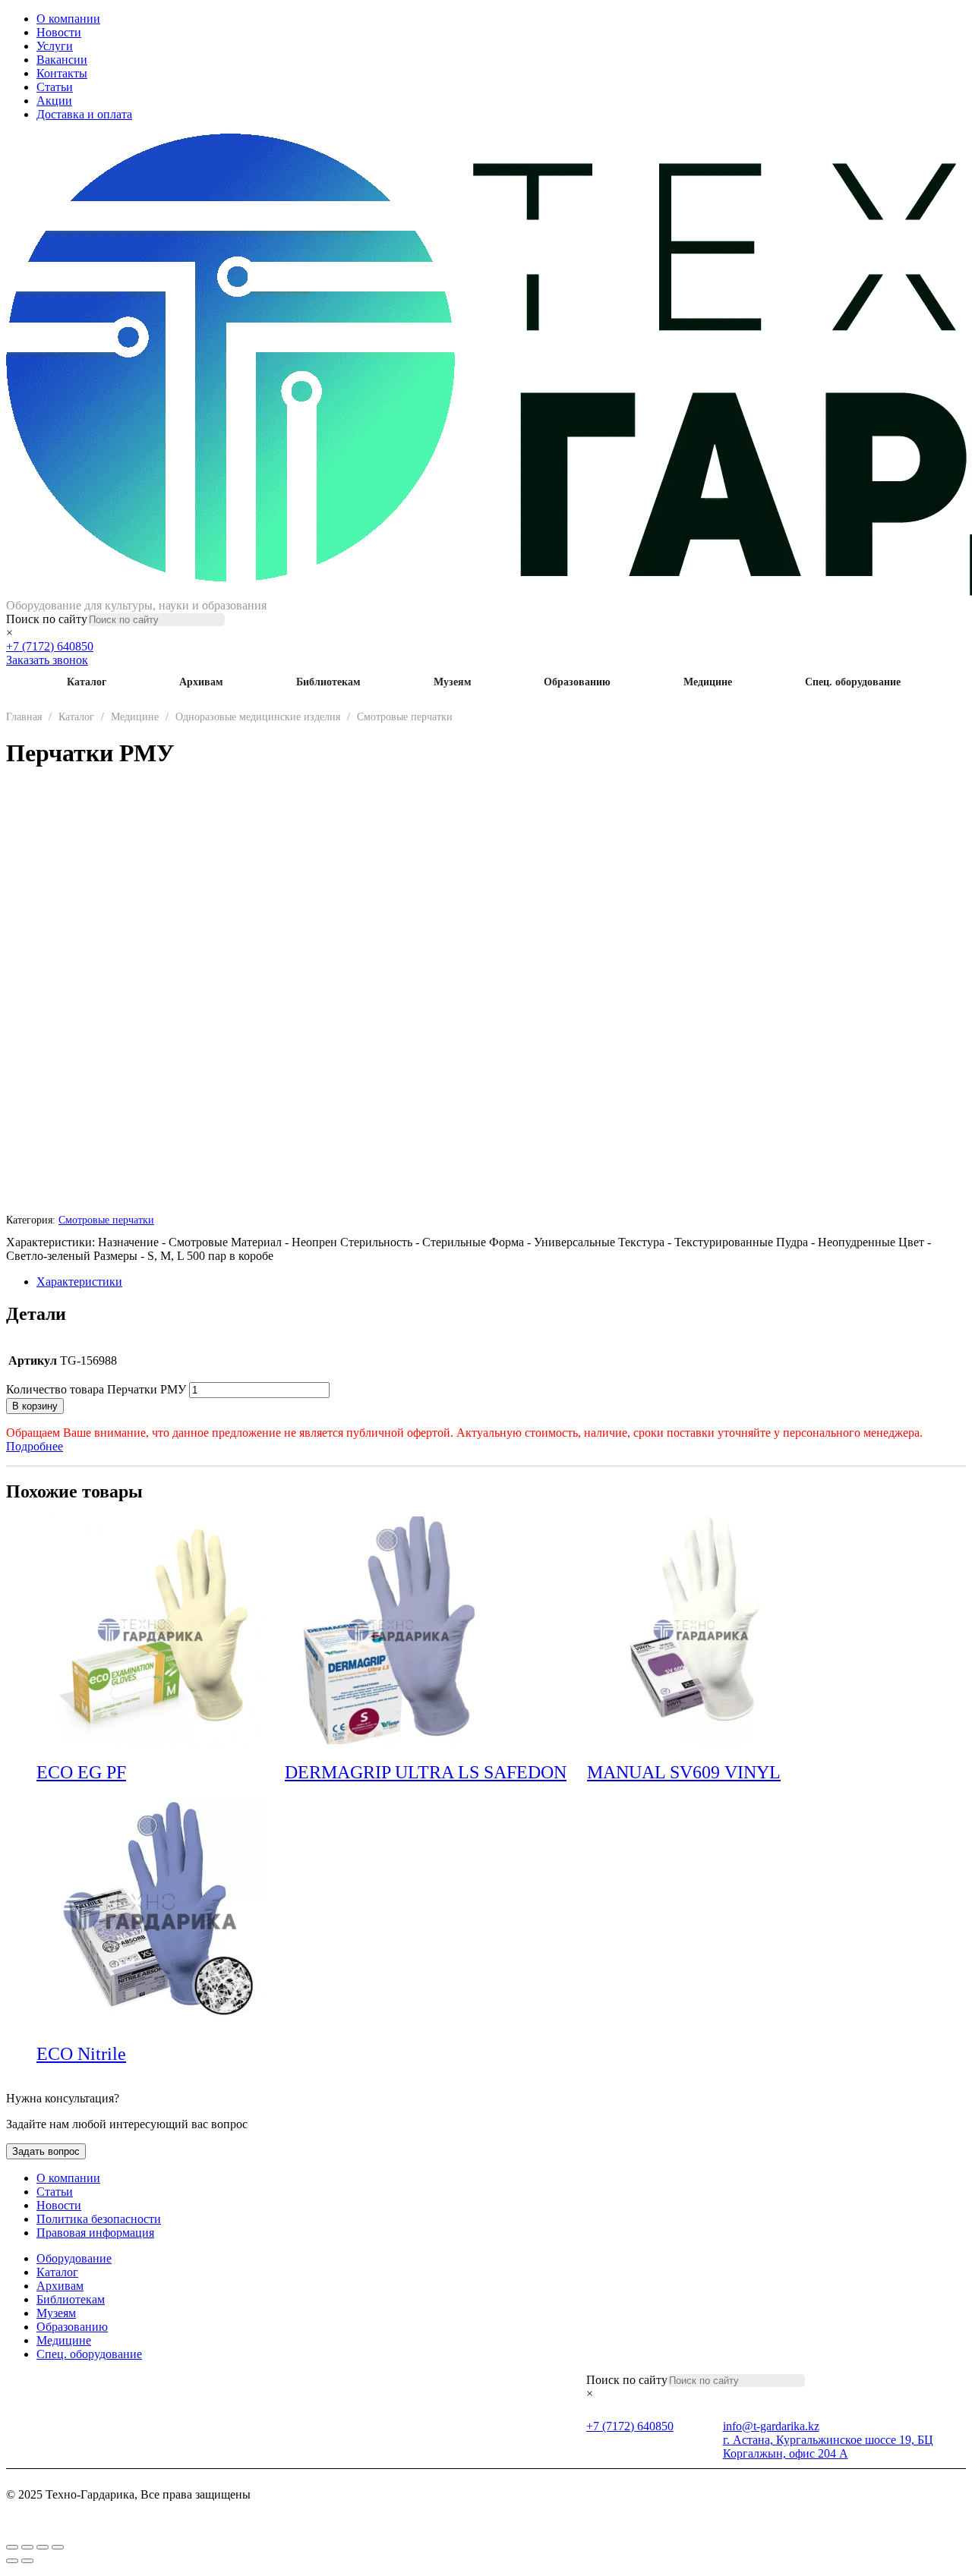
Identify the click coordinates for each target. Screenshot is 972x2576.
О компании (68, 19)
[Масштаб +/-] (12, 2547)
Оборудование (74, 2258)
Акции (54, 101)
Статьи (55, 87)
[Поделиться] (43, 2547)
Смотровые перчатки (405, 717)
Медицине (708, 682)
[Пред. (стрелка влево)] (12, 2561)
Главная (24, 717)
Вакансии (62, 60)
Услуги (55, 46)
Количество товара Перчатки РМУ (96, 1389)
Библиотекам (328, 682)
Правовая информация (95, 2233)
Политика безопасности (99, 2219)
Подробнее (35, 1446)
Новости (59, 32)
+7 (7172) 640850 (50, 646)
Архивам (201, 682)
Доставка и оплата (84, 114)
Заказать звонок (47, 660)
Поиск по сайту (47, 619)
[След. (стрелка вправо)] (27, 2561)
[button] (275, 1774)
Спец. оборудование (853, 682)
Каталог (87, 682)
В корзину (35, 1406)
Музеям (453, 682)
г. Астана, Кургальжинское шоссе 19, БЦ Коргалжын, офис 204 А (828, 2447)
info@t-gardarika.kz (771, 2426)
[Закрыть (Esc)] (58, 2547)
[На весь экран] (27, 2547)
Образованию (577, 682)
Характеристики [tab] (79, 1282)
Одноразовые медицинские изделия (258, 717)
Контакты (62, 73)
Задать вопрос (46, 2151)
